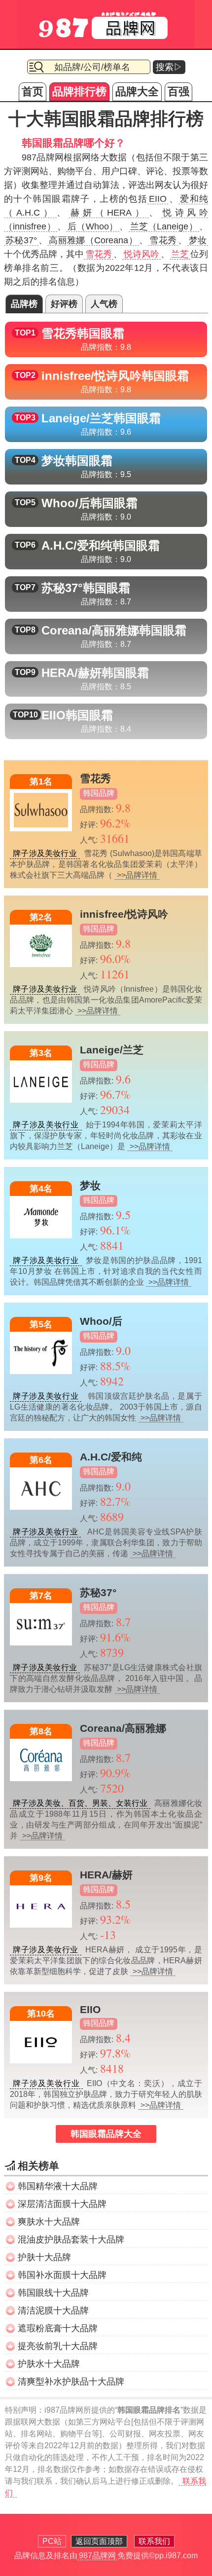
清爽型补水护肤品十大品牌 (71, 2382)
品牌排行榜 (79, 92)
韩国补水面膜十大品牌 (62, 2275)
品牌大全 (137, 92)
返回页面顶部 (99, 2541)
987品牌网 (97, 2556)
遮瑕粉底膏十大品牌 (58, 2328)
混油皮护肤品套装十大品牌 (71, 2240)
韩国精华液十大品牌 (58, 2186)
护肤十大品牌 (44, 2257)
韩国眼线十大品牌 (53, 2293)
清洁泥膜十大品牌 (53, 2311)
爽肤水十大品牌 (49, 2222)
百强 (178, 92)
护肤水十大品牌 (49, 2364)
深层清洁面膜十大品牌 (62, 2204)
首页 (33, 92)
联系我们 (154, 2541)
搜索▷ (169, 67)
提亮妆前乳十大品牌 (58, 2346)
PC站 (52, 2541)
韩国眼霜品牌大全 (106, 2134)
